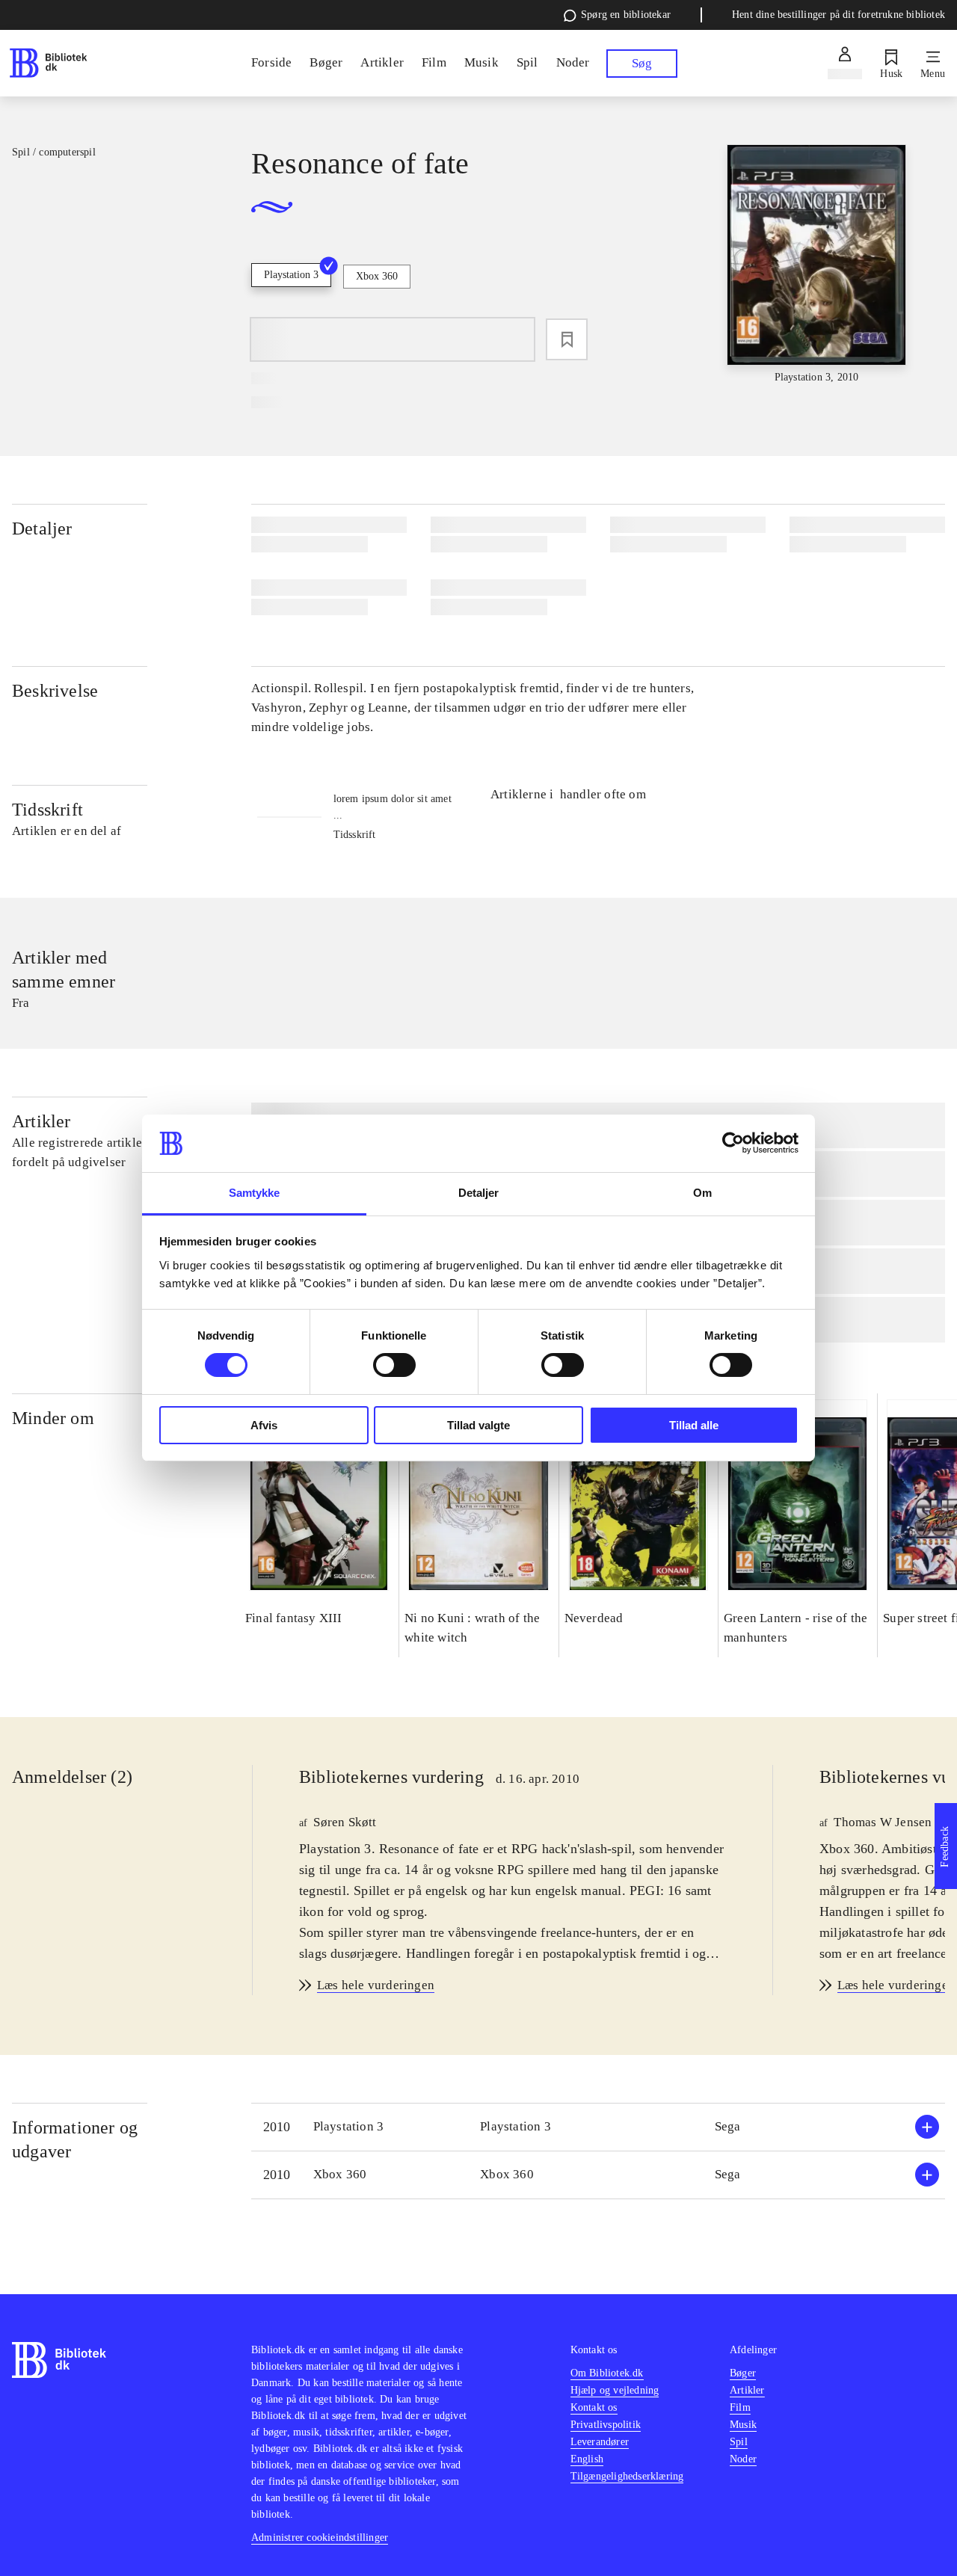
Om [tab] (702, 1193)
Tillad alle (694, 1425)
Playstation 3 (291, 275)
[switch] (394, 1365)
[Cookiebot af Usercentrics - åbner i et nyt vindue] (733, 1143)
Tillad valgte (478, 1425)
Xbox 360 (377, 276)
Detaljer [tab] (479, 1193)
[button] (598, 2127)
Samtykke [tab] (255, 1193)
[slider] (817, 265)
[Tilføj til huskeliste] (567, 339)
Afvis (264, 1425)
